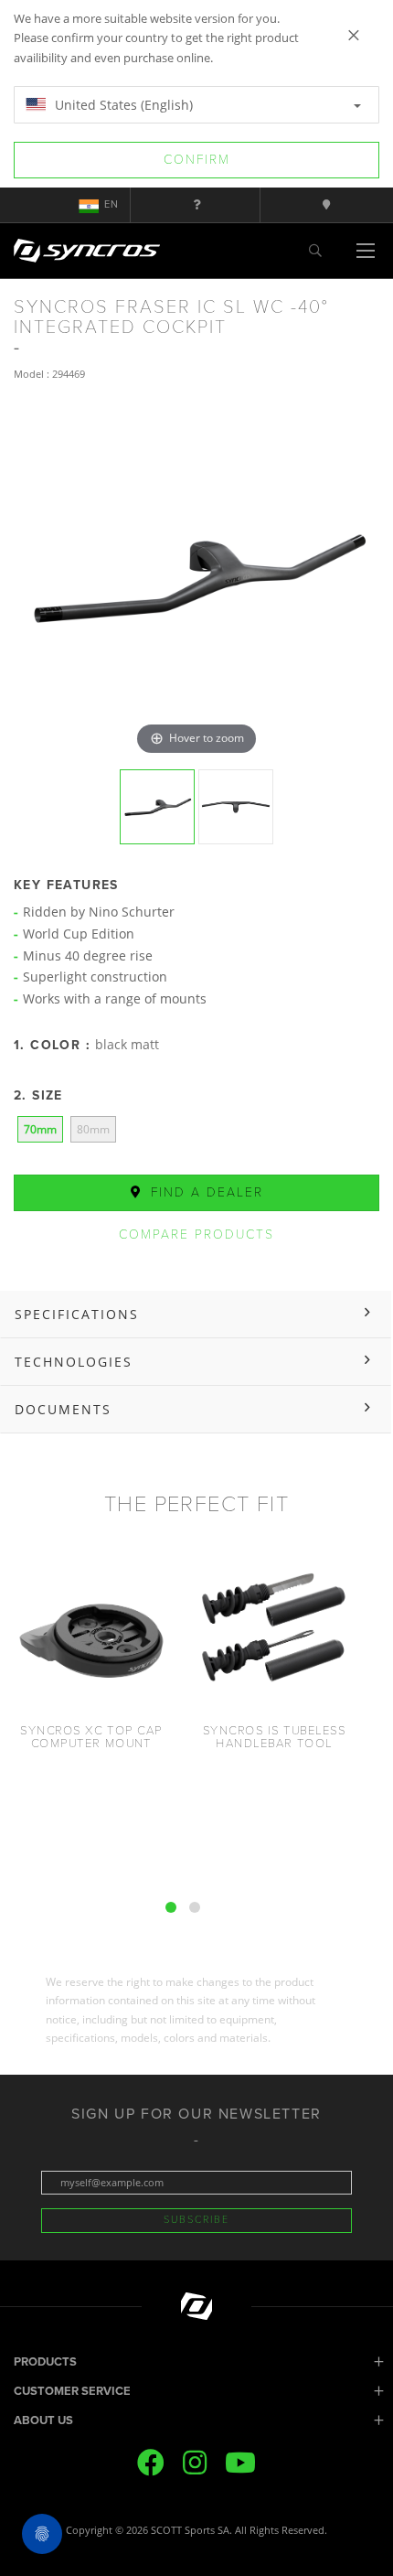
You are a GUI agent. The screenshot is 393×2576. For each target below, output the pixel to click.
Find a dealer (204, 1192)
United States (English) (122, 105)
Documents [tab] (63, 1409)
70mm (40, 1129)
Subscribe (196, 2220)
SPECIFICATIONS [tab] (77, 1314)
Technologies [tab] (74, 1362)
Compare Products (196, 1234)
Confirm (197, 160)
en (112, 204)
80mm (93, 1129)
